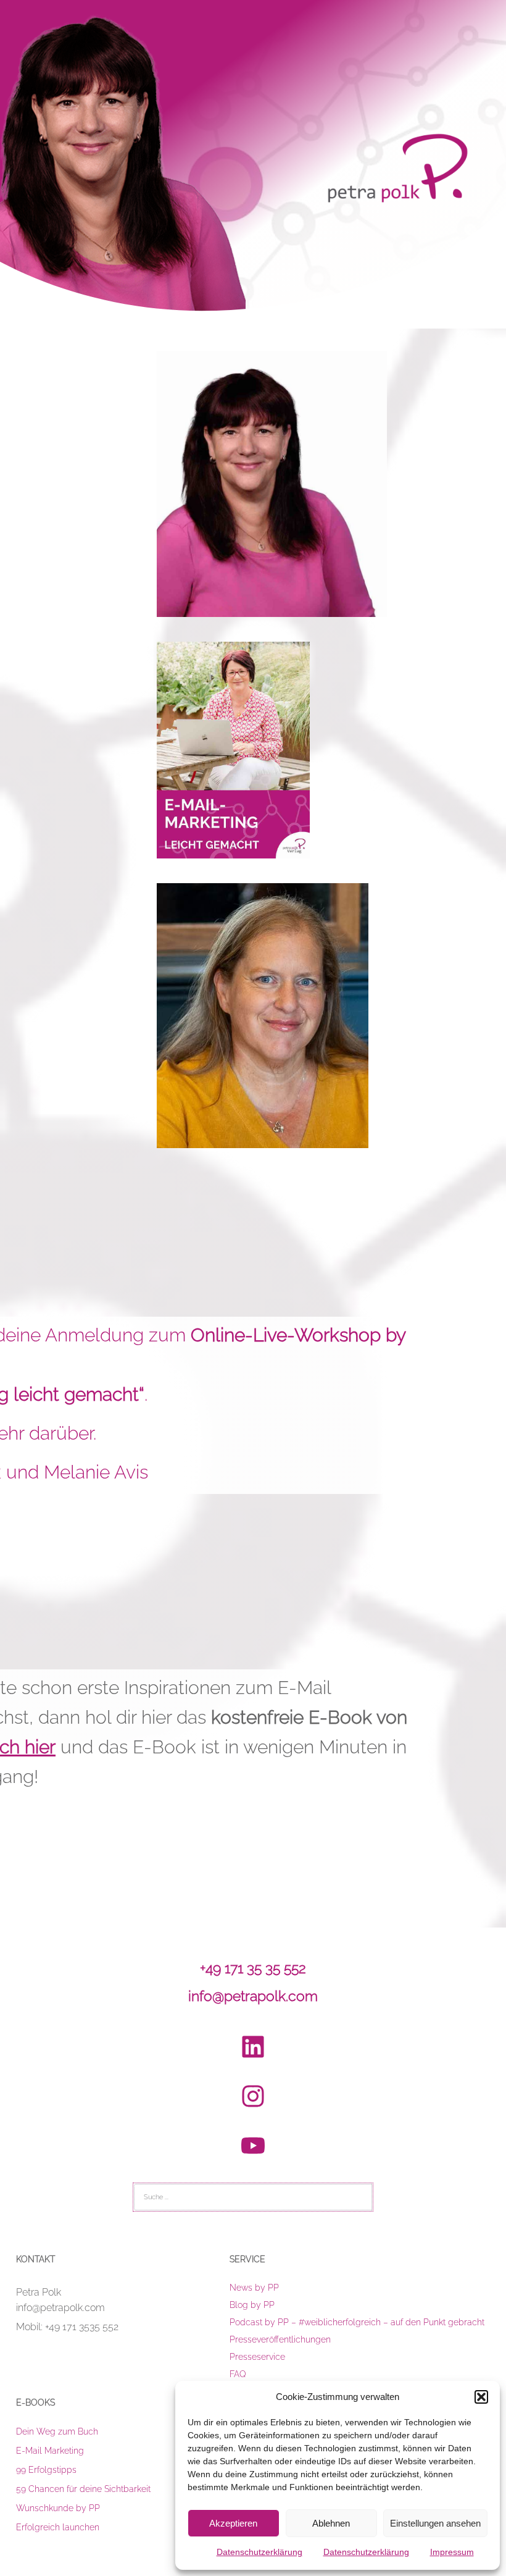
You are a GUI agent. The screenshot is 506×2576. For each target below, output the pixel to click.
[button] (481, 2397)
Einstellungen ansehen (435, 2523)
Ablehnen (331, 2523)
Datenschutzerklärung (259, 2552)
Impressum (452, 2552)
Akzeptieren (233, 2523)
